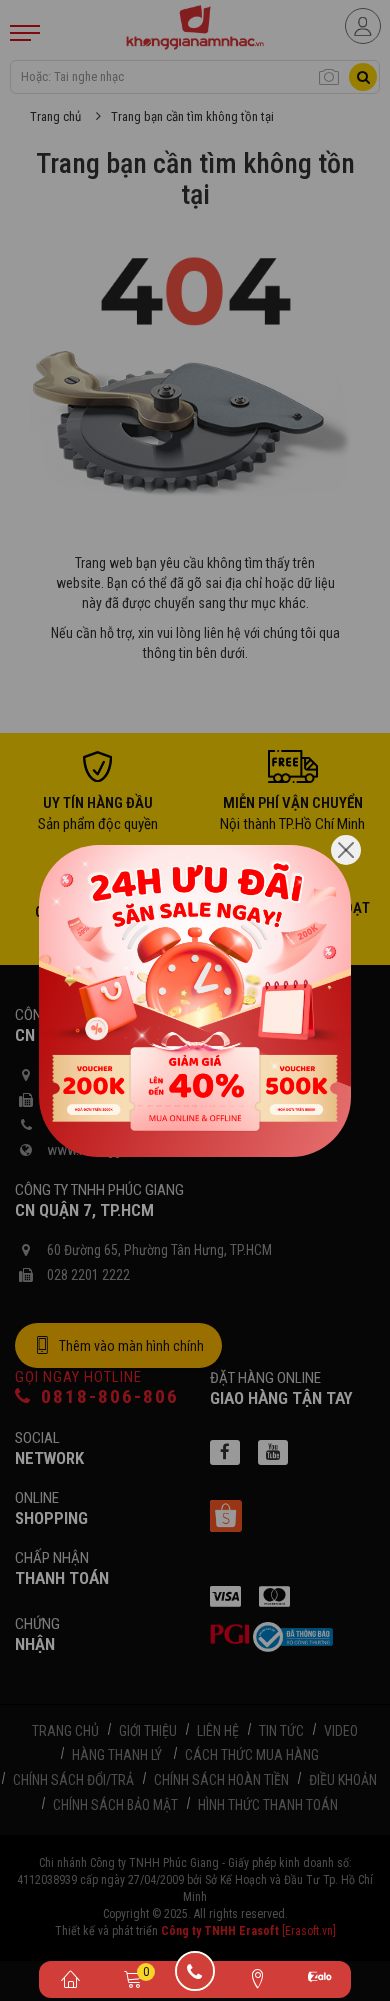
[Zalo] (320, 1979)
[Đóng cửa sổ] (346, 850)
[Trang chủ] (70, 1978)
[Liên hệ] (257, 1978)
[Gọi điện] (195, 1978)
